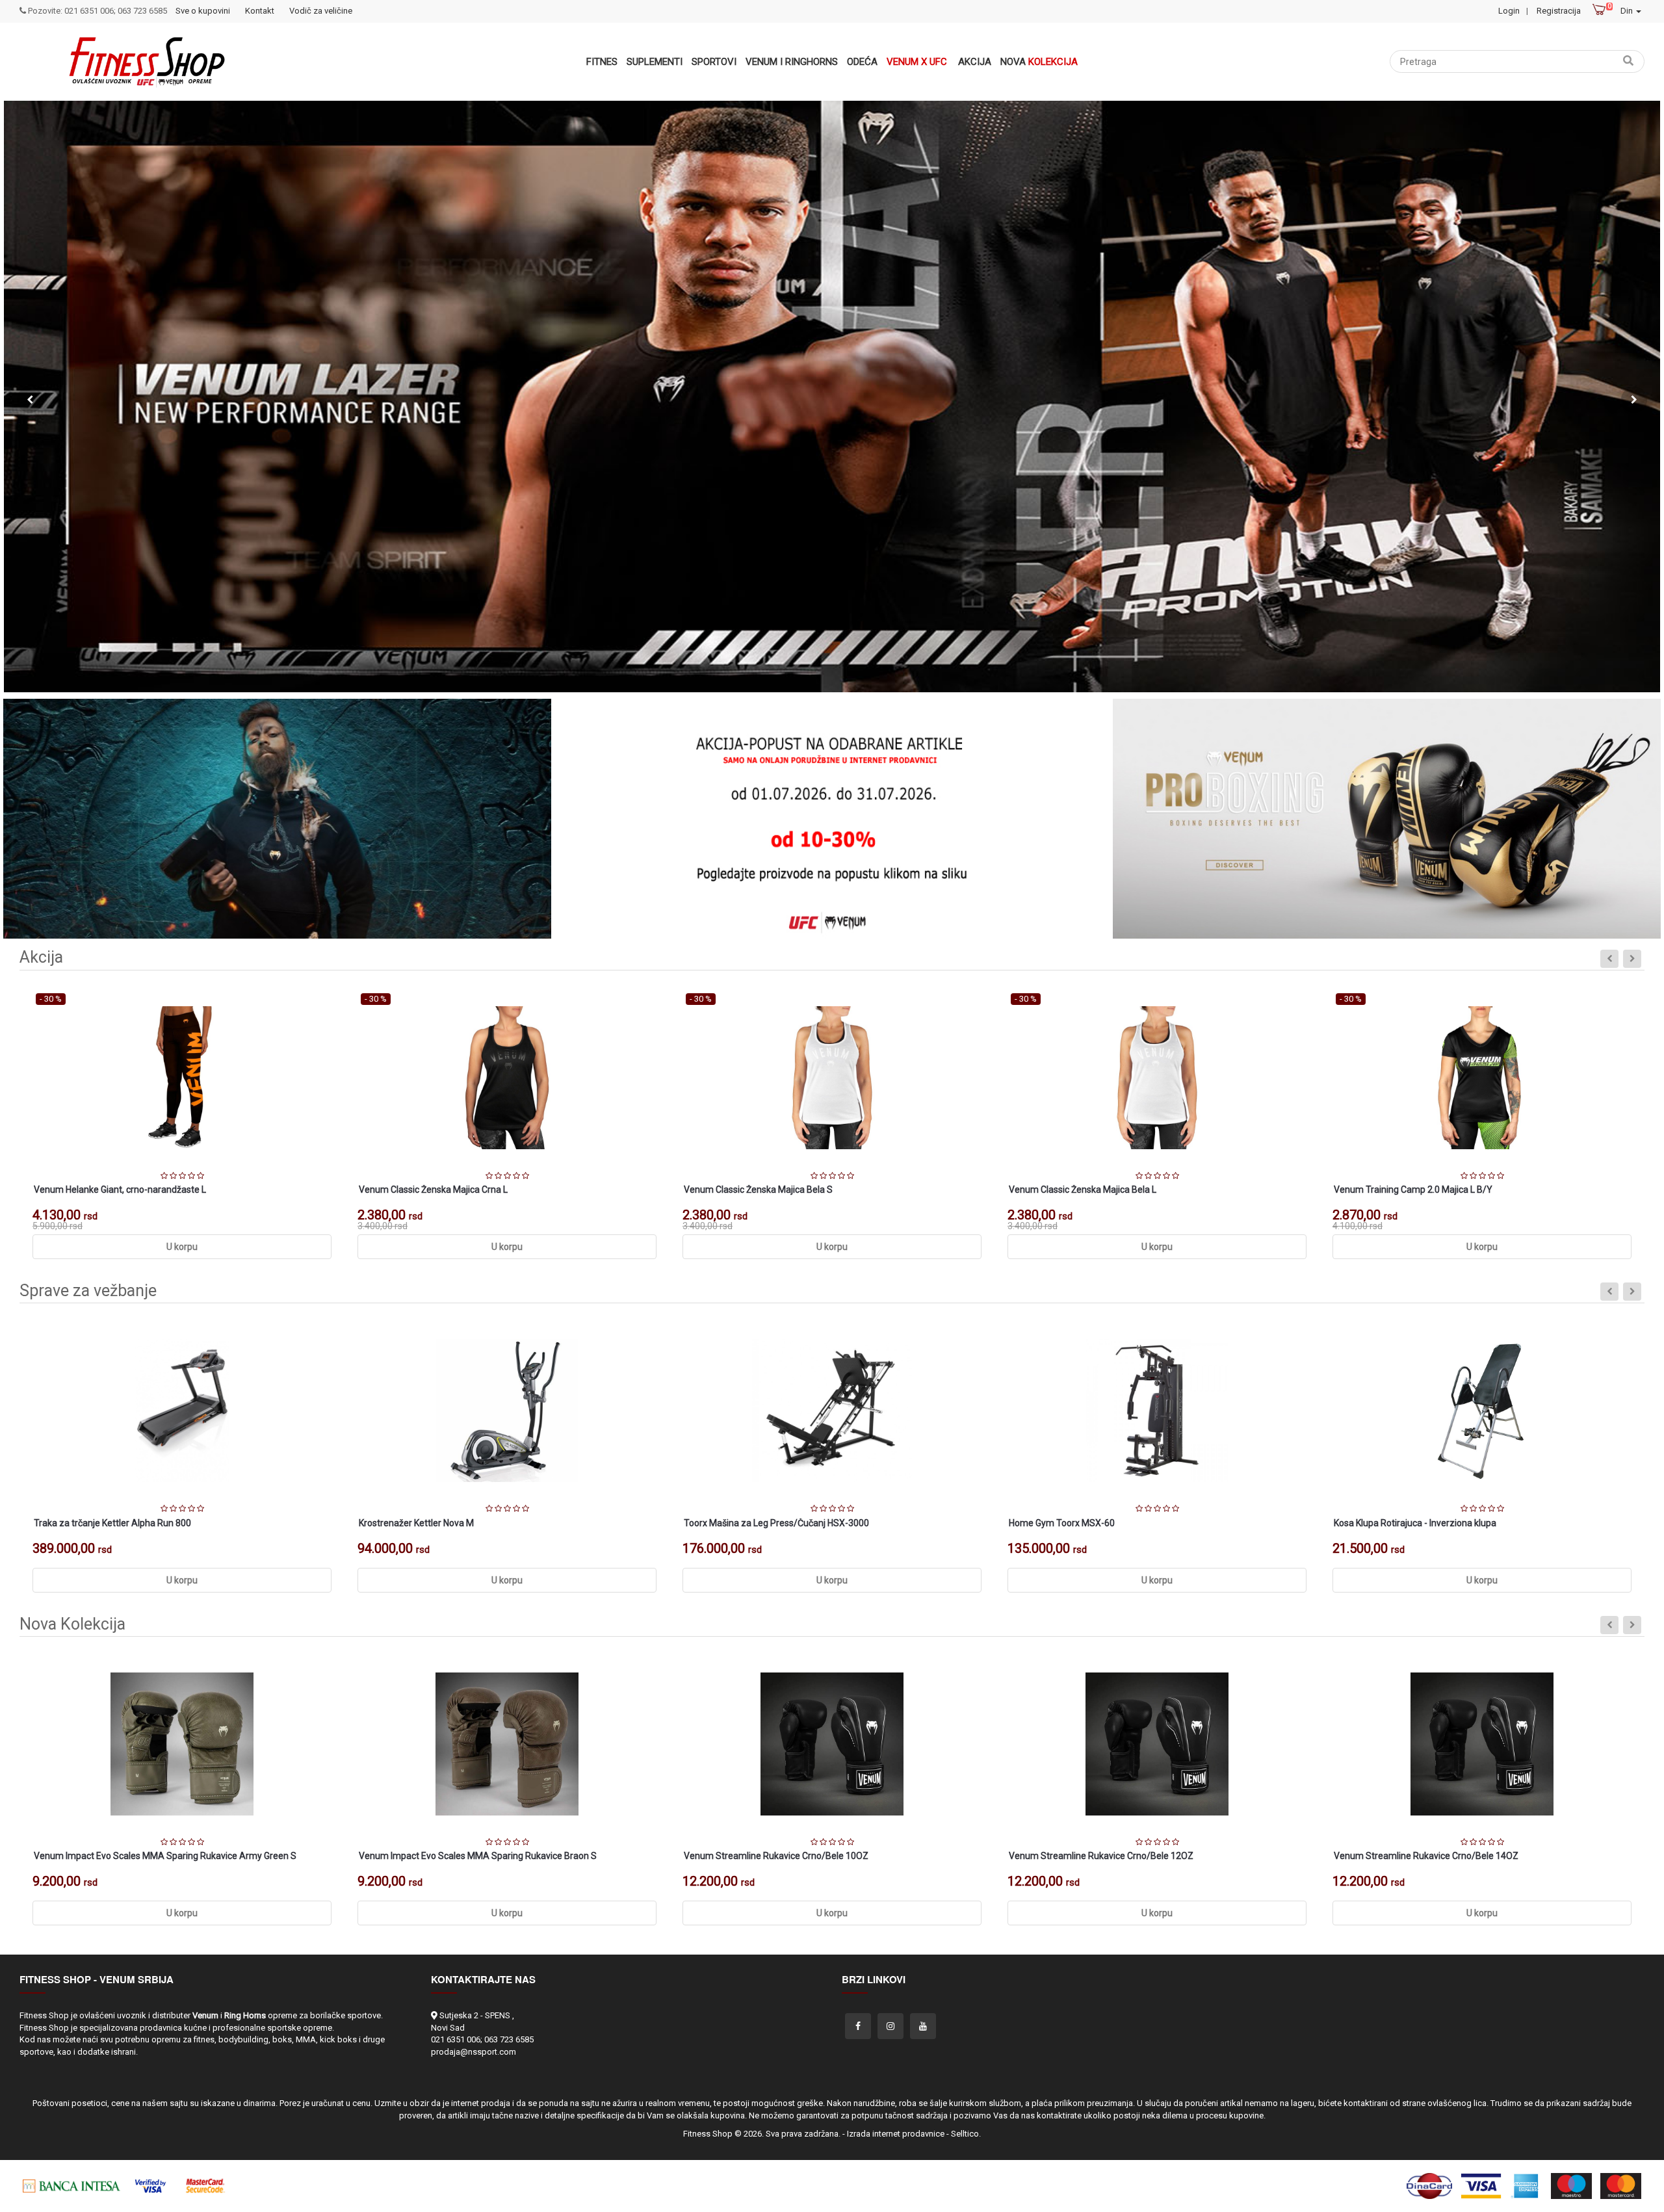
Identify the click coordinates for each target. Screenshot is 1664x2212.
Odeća (862, 62)
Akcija (975, 62)
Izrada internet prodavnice (896, 2134)
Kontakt (260, 11)
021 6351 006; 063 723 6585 (482, 2039)
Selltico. (966, 2134)
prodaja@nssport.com (474, 2052)
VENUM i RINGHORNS (792, 62)
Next (1634, 400)
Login (1509, 11)
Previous (30, 400)
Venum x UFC (917, 62)
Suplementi (655, 62)
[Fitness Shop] (147, 62)
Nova (1039, 62)
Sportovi (714, 62)
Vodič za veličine (321, 11)
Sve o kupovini (203, 11)
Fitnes (602, 62)
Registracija (1559, 11)
